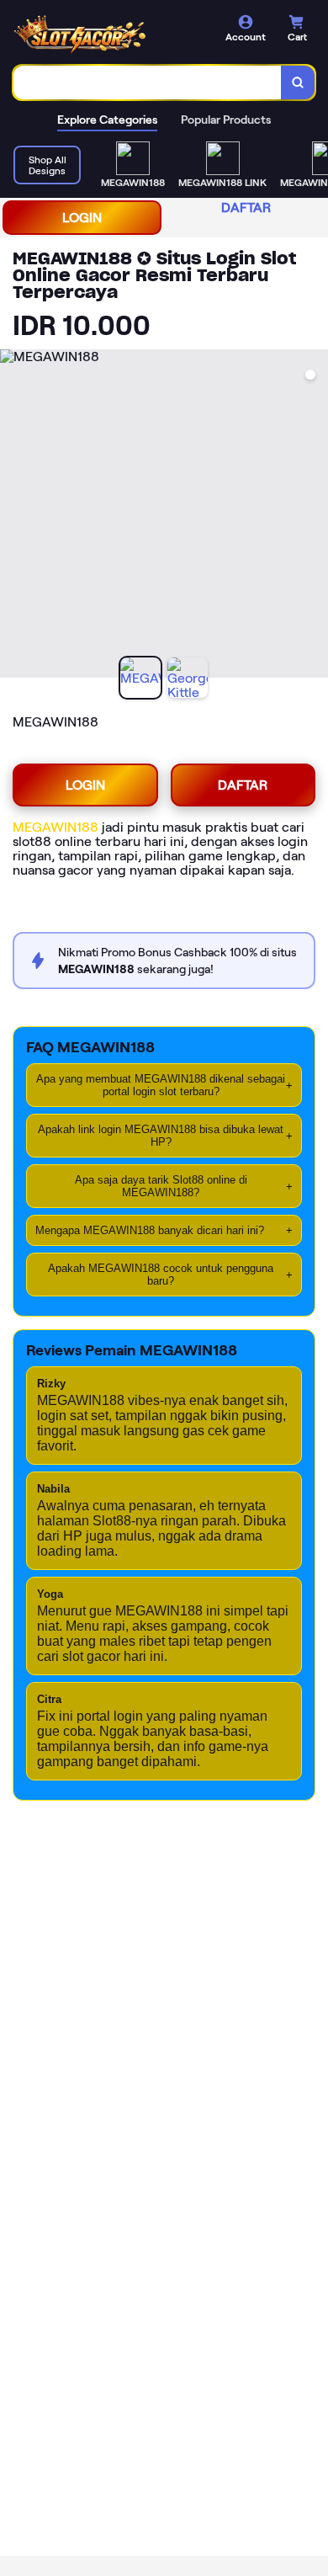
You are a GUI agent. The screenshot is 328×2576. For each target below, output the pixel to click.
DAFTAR (246, 208)
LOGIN (82, 218)
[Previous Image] (13, 516)
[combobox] (148, 82)
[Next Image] (315, 516)
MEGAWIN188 (56, 827)
